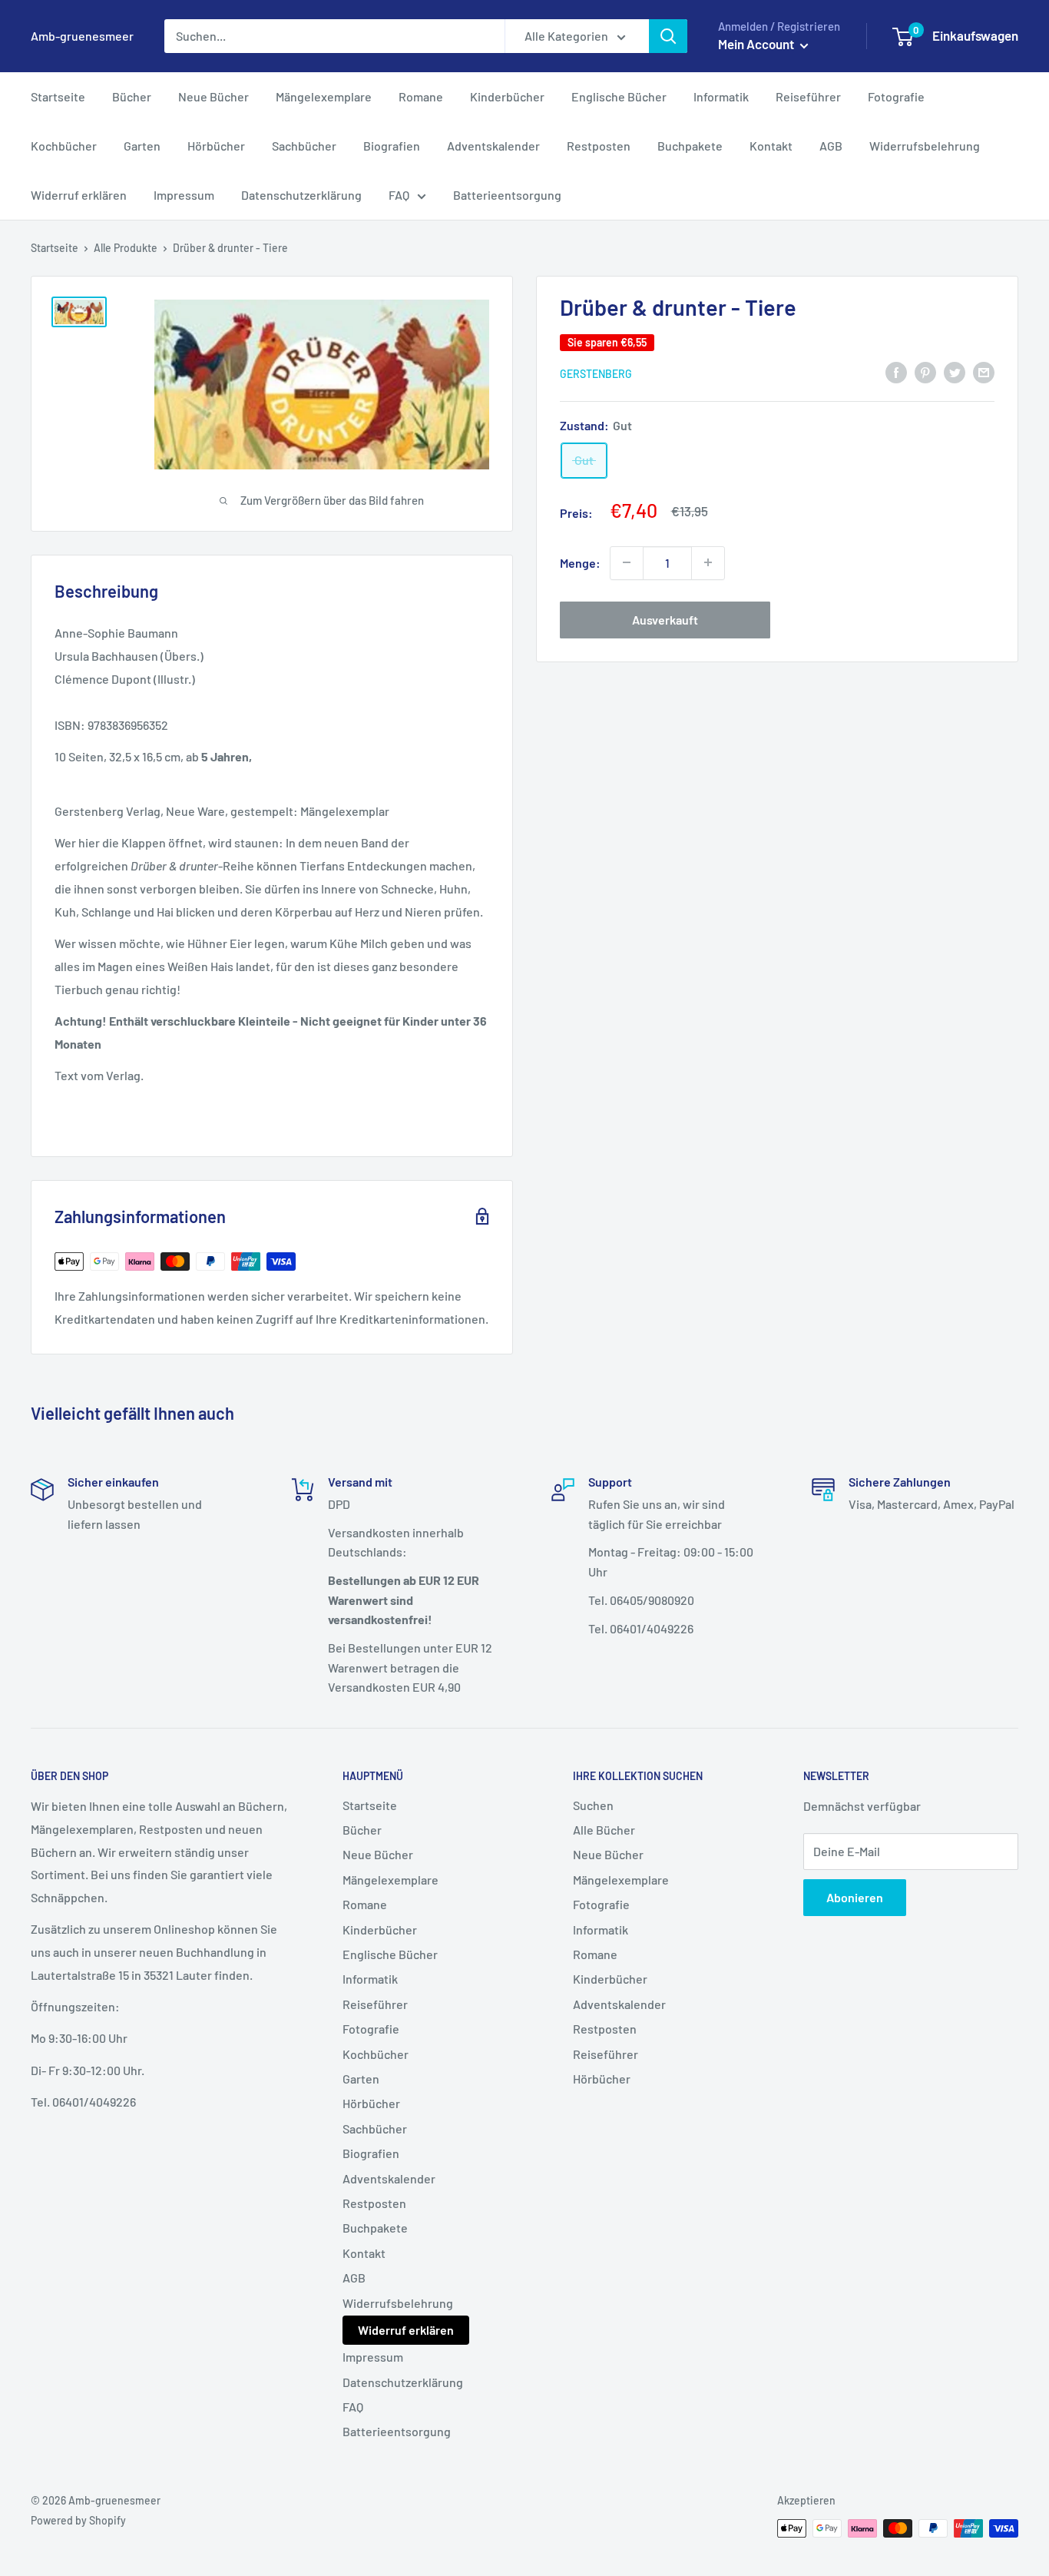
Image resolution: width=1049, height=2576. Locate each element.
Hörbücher (216, 146)
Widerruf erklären (79, 195)
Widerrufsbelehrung (925, 146)
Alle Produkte (126, 248)
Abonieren (855, 1897)
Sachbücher (304, 146)
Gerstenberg (596, 373)
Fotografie (896, 96)
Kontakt (771, 146)
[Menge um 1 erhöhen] (708, 562)
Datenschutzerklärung (301, 195)
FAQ (399, 195)
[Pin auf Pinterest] (925, 371)
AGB (831, 146)
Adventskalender (493, 146)
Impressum (184, 195)
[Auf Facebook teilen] (896, 371)
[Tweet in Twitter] (955, 371)
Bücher (132, 96)
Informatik (721, 96)
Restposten (599, 146)
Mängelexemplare (324, 96)
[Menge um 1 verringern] (627, 562)
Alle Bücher (604, 1830)
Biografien (392, 146)
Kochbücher (64, 146)
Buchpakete (690, 146)
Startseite (58, 96)
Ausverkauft (665, 619)
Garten (142, 146)
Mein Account (757, 44)
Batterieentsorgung (507, 195)
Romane (421, 96)
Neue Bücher (213, 96)
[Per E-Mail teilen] (984, 371)
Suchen (593, 1805)
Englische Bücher (619, 96)
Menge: (580, 562)
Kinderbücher (507, 96)
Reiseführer (808, 96)
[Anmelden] (668, 36)
